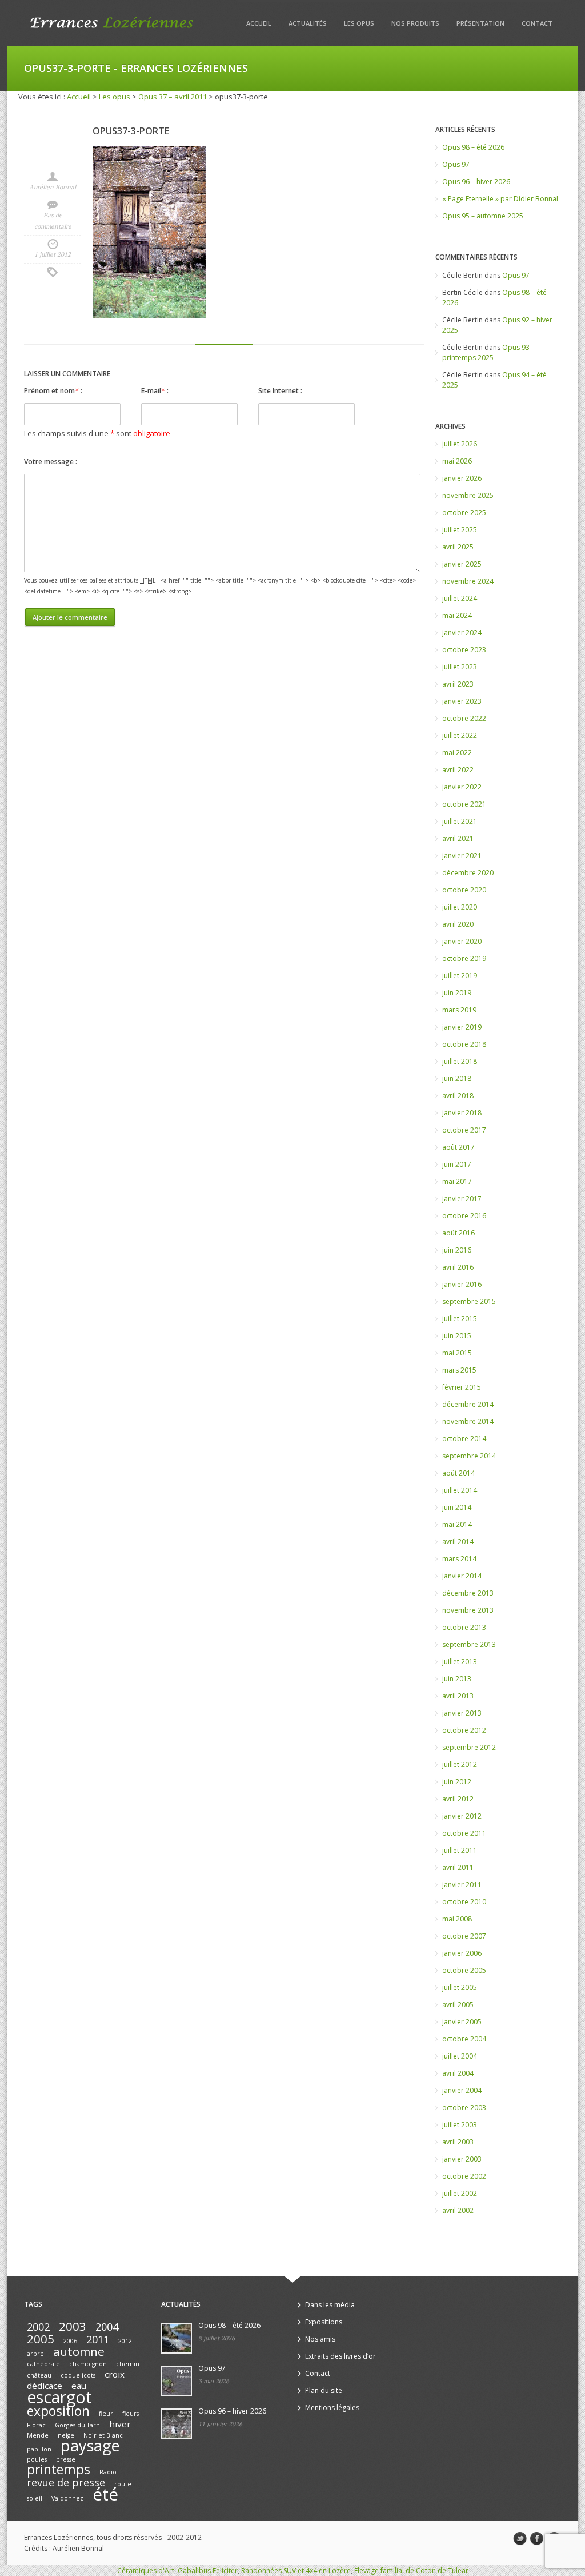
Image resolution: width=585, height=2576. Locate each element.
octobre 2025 (464, 513)
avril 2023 (458, 684)
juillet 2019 (460, 976)
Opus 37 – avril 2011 (173, 97)
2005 (41, 2339)
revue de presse (66, 2482)
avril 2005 (458, 2005)
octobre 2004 (464, 2039)
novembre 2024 (468, 581)
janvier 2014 (462, 1576)
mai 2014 (457, 1524)
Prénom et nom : (53, 390)
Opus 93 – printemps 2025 (488, 352)
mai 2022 (457, 753)
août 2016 (458, 1233)
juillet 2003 (460, 2125)
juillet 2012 (460, 1764)
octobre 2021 (464, 804)
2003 (73, 2326)
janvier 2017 (462, 1199)
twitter (520, 2539)
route (123, 2484)
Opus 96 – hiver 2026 (476, 182)
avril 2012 (458, 1799)
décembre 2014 (468, 1404)
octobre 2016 (464, 1216)
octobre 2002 (464, 2176)
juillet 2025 (460, 530)
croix (115, 2374)
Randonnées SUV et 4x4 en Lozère (296, 2571)
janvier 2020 (462, 941)
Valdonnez (67, 2498)
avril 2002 (458, 2210)
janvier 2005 (462, 2022)
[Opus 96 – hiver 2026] (177, 2424)
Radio (108, 2472)
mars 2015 (459, 1370)
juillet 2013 (460, 1662)
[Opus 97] (177, 2381)
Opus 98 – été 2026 (473, 147)
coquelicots (78, 2375)
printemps (59, 2469)
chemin (128, 2364)
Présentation (480, 23)
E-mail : (155, 390)
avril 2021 (458, 838)
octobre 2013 (464, 1627)
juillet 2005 (460, 1987)
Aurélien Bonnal (53, 187)
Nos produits (415, 23)
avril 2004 (458, 2073)
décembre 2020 (468, 873)
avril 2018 (458, 1096)
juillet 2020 (460, 907)
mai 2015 (457, 1353)
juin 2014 (457, 1507)
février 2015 (462, 1387)
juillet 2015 (460, 1319)
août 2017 (458, 1147)
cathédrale (43, 2364)
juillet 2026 (460, 444)
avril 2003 (458, 2142)
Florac (36, 2425)
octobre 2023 (464, 650)
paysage (90, 2445)
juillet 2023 (460, 667)
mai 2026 (457, 461)
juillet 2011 (460, 1850)
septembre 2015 (469, 1301)
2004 (107, 2327)
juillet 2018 (460, 1061)
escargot (59, 2397)
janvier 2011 (462, 1885)
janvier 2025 (462, 564)
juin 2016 (457, 1250)
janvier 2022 (462, 787)
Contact (537, 23)
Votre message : (51, 462)
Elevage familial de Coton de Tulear (411, 2571)
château (39, 2375)
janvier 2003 (462, 2159)
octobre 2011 (464, 1833)
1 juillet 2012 (53, 254)
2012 (125, 2341)
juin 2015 (457, 1336)
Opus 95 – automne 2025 (483, 216)
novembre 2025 (468, 495)
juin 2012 (457, 1782)
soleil (35, 2498)
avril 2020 (458, 924)
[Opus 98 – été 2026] (177, 2338)
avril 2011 (458, 1867)
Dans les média (330, 2305)
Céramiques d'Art (146, 2571)
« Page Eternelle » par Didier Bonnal (500, 199)
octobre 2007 (464, 1936)
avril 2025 (458, 547)
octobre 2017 (464, 1130)
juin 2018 (457, 1078)
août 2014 (458, 1473)
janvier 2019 (462, 1027)
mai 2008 (457, 1919)
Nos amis (320, 2339)
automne (79, 2351)
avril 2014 (458, 1542)
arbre (35, 2354)
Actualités (308, 23)
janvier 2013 (462, 1713)
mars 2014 (459, 1559)
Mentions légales (332, 2408)
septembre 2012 (469, 1747)
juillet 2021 (460, 821)
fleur (106, 2414)
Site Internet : (280, 391)
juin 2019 (457, 993)
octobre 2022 (464, 718)
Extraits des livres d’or (340, 2356)
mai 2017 (457, 1181)
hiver (120, 2424)
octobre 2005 (464, 1970)
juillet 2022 (460, 735)
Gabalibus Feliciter (208, 2571)
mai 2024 (457, 615)
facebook (537, 2539)
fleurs (131, 2414)
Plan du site (324, 2390)
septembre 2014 (469, 1456)
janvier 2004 (462, 2090)
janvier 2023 (462, 701)
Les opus (359, 23)
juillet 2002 (460, 2193)
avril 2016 (458, 1267)
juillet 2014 (460, 1490)
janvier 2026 (462, 478)
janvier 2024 (462, 633)
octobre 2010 (464, 1902)
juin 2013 (457, 1679)
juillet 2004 (460, 2056)
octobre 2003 (464, 2108)
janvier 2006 (462, 1953)
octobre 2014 (464, 1439)
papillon (39, 2449)
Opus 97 (456, 164)
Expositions (324, 2322)
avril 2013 (458, 1696)
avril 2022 (458, 770)
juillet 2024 (460, 598)
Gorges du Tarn (77, 2425)
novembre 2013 (468, 1610)
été (105, 2494)
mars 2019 (459, 1010)
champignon (88, 2364)
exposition (58, 2411)
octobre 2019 (464, 958)
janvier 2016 (462, 1284)
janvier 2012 (462, 1816)
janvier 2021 (462, 856)
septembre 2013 (469, 1644)
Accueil (259, 23)
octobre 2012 (464, 1730)
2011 (98, 2339)
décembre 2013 (468, 1593)
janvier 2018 (462, 1113)
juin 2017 (457, 1164)
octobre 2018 (464, 1044)
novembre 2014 (468, 1421)
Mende (38, 2435)
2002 (38, 2327)
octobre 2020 (464, 890)
